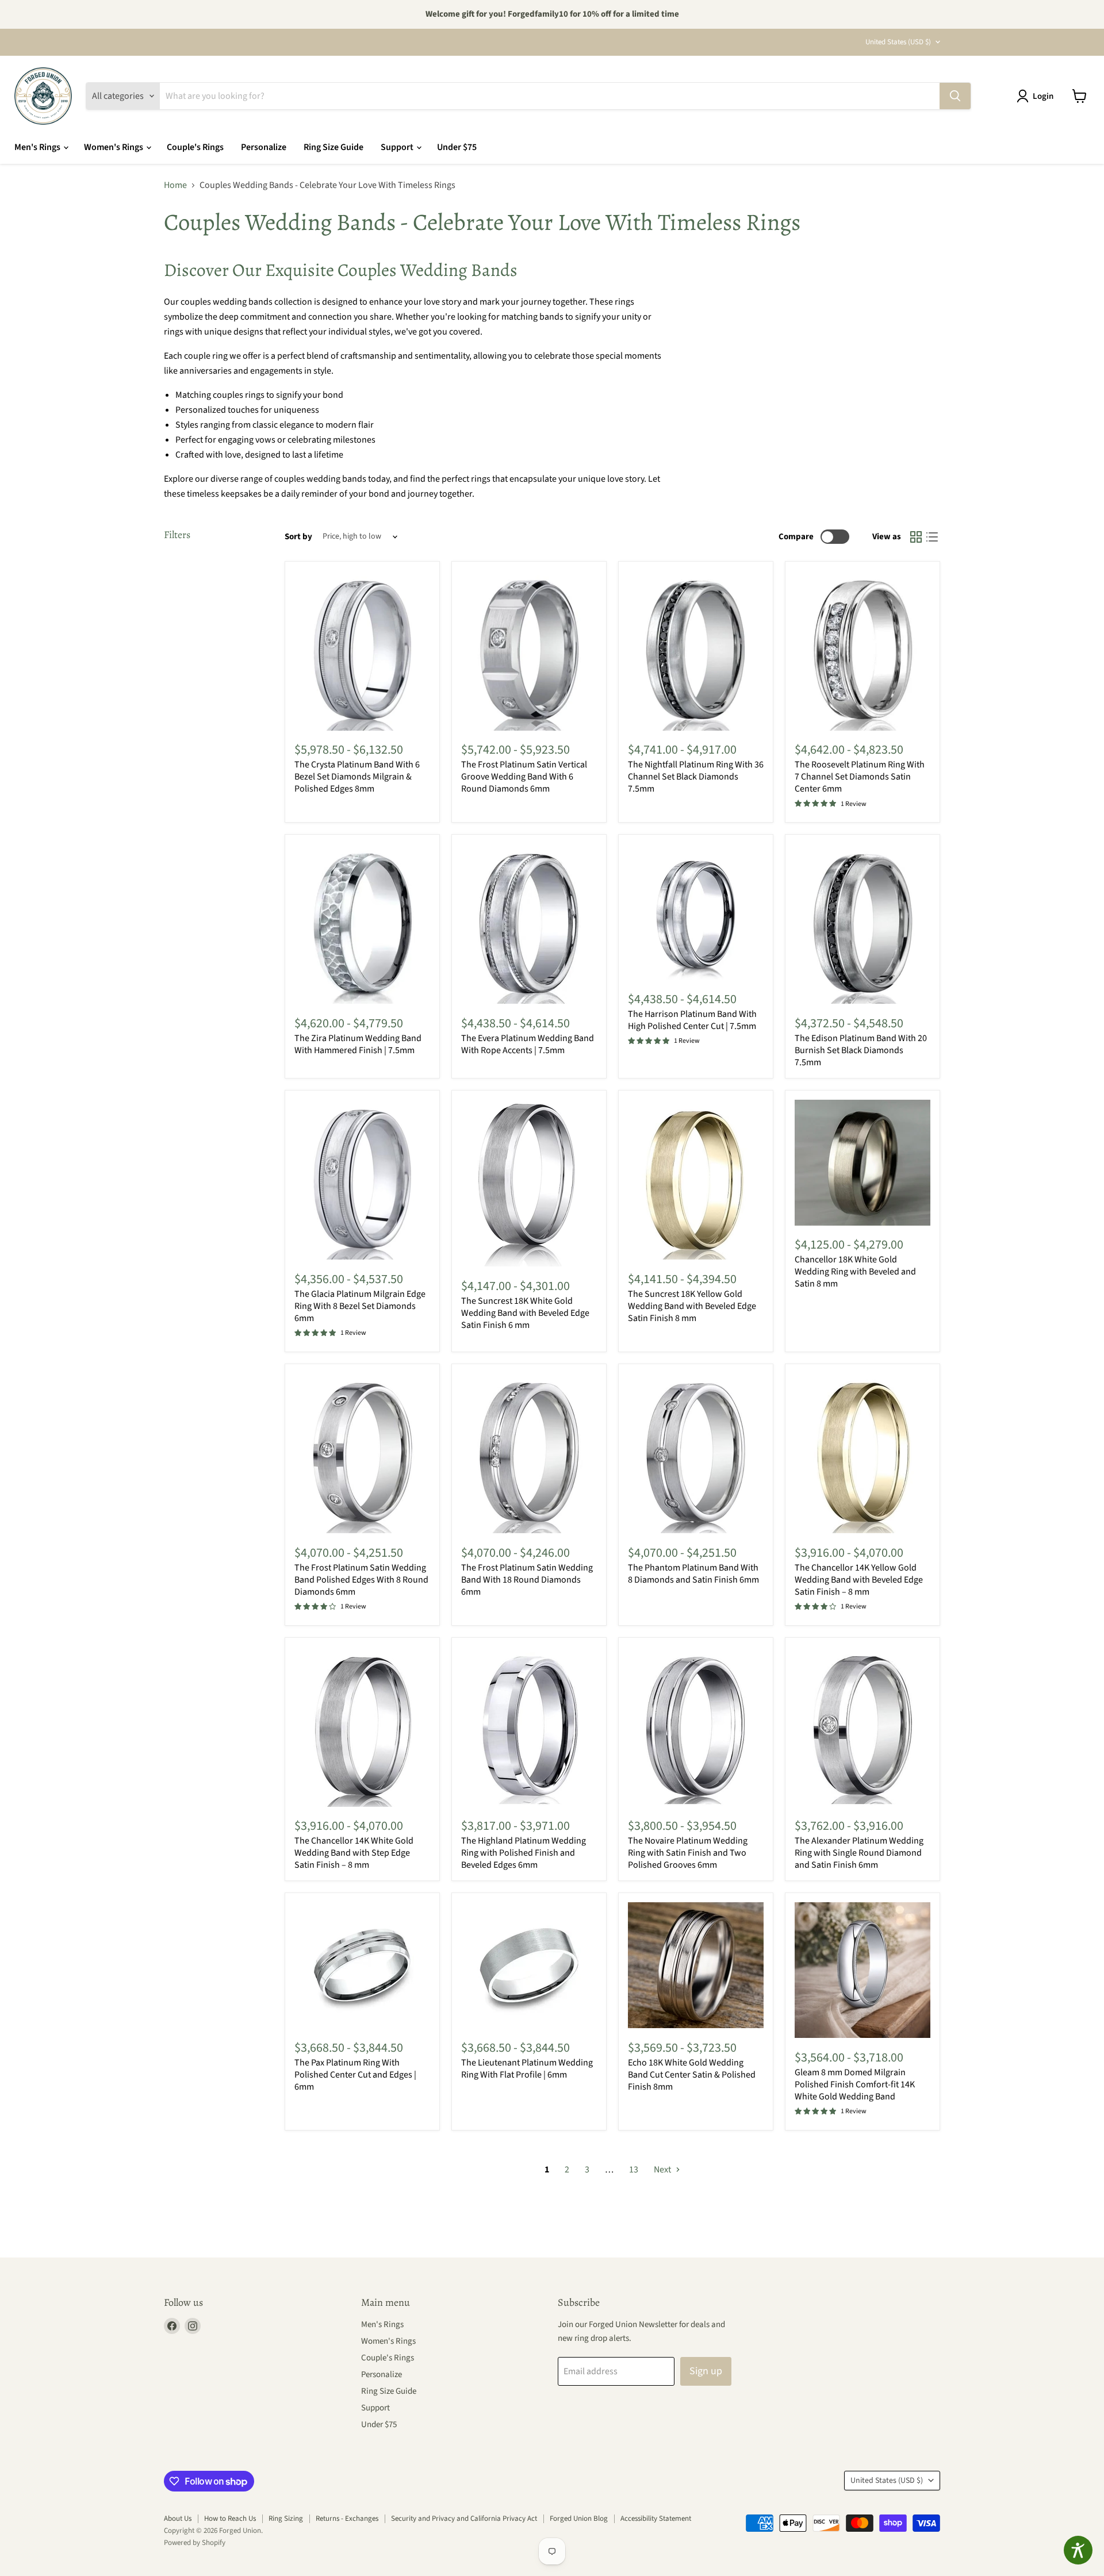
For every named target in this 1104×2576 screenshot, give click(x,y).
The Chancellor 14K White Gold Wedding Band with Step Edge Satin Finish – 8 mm (354, 1853)
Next (663, 2170)
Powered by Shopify (195, 2543)
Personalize (264, 147)
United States (898, 42)
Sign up (706, 2371)
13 (634, 2170)
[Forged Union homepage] (43, 96)
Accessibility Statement (656, 2519)
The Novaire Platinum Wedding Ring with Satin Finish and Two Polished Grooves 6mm (688, 1853)
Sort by (298, 537)
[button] (1037, 96)
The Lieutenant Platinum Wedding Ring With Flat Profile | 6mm (527, 2069)
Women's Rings (114, 147)
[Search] (955, 96)
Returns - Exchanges (347, 2519)
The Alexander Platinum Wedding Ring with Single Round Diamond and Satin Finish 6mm (859, 1853)
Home (175, 185)
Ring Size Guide (333, 147)
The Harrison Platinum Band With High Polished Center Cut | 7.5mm (692, 1020)
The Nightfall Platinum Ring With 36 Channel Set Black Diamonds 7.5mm (696, 777)
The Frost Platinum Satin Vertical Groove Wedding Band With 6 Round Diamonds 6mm (524, 777)
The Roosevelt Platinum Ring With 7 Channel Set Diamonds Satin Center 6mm (860, 777)
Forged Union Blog (579, 2519)
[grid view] (916, 537)
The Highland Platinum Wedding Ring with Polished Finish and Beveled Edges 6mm (524, 1853)
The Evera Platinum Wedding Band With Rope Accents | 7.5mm (528, 1044)
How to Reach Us (230, 2519)
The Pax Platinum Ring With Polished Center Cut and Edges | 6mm (355, 2075)
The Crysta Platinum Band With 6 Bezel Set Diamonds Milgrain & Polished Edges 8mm (357, 777)
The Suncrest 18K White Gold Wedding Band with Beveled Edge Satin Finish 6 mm (525, 1313)
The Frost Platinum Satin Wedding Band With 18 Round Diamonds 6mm (527, 1580)
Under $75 (457, 147)
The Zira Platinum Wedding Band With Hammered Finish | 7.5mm (358, 1044)
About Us (178, 2519)
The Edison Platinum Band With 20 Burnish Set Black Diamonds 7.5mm (861, 1050)
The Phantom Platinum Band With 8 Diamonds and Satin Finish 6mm (693, 1574)
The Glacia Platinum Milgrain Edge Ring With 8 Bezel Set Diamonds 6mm (360, 1306)
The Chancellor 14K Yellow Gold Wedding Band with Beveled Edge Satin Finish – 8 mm (859, 1580)
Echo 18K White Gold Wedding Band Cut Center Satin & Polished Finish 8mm (692, 2075)
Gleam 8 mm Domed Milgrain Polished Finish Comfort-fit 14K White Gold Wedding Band (855, 2084)
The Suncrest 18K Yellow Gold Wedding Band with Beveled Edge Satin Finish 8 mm (692, 1306)
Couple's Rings (195, 147)
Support (398, 147)
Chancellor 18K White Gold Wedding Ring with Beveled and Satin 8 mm (855, 1272)
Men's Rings (38, 147)
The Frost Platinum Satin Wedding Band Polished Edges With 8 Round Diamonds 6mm (361, 1580)
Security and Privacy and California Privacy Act (464, 2519)
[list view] (932, 537)
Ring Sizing (286, 2519)
